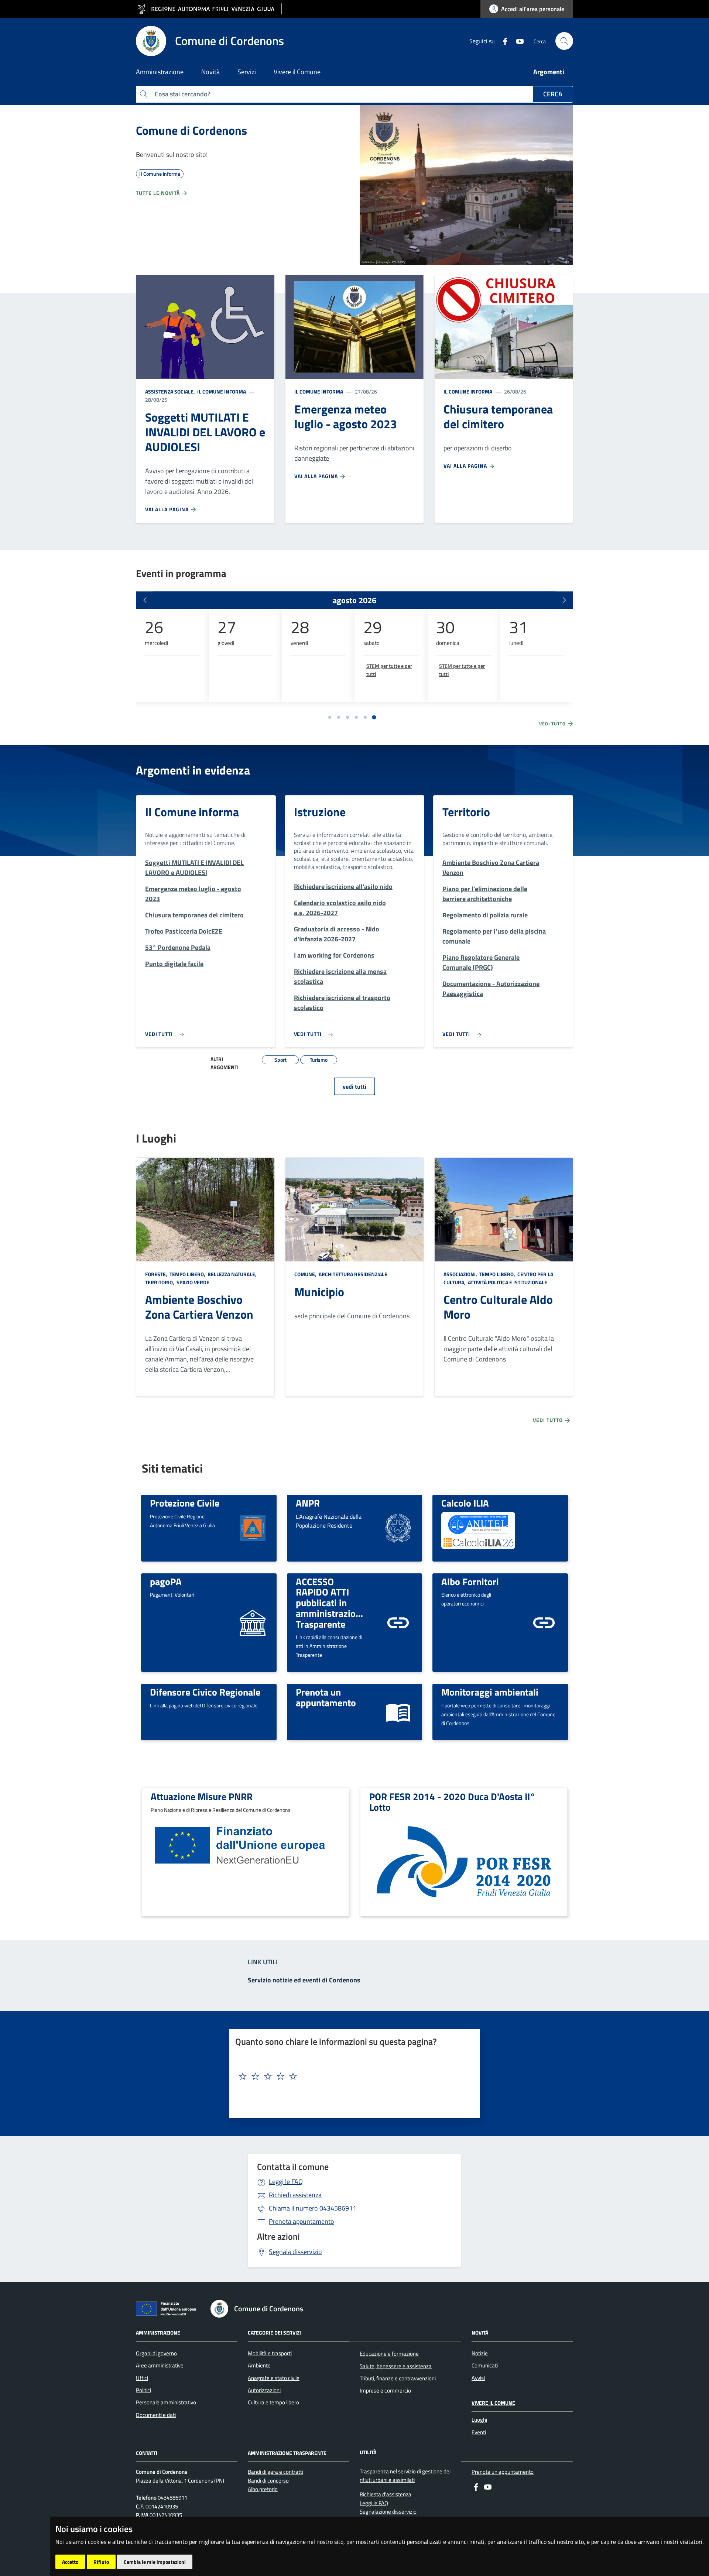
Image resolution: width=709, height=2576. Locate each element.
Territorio (466, 812)
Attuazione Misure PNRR (202, 1796)
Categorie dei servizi (274, 2333)
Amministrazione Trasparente (287, 2453)
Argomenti (549, 72)
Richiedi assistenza (295, 2195)
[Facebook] (502, 41)
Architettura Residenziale (352, 1274)
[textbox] (352, 2077)
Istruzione (320, 812)
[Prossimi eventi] (564, 600)
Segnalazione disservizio (388, 2512)
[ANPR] (398, 1527)
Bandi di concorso (268, 2481)
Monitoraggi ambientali (490, 1692)
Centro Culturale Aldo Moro (498, 1307)
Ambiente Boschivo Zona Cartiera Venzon (199, 1307)
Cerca (553, 94)
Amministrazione (158, 2333)
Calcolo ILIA (465, 1503)
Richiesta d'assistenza (386, 2494)
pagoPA (166, 1581)
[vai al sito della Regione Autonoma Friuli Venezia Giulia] (209, 9)
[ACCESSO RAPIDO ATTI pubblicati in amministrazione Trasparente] (398, 1622)
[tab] (330, 717)
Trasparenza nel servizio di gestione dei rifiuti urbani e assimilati (405, 2476)
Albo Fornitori (470, 1581)
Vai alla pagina (168, 509)
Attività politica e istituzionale (507, 1282)
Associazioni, (461, 1274)
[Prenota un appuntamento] (398, 1711)
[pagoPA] (253, 1622)
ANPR (308, 1503)
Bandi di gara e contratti (275, 2472)
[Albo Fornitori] (544, 1622)
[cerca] (564, 41)
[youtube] (517, 41)
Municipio (319, 1292)
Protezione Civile (185, 1503)
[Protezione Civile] (253, 1527)
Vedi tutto (553, 724)
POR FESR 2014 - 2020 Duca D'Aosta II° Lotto (452, 1802)
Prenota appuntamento (302, 2221)
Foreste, (157, 1274)
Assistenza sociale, (171, 391)
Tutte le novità (159, 193)
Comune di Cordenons (191, 130)
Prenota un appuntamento (326, 1697)
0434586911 (313, 2208)
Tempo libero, (187, 1274)
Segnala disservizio (295, 2252)
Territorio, (160, 1282)
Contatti (147, 2453)
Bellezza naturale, (232, 1274)
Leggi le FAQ (286, 2182)
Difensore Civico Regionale (205, 1692)
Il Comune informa (221, 391)
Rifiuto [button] (101, 2562)
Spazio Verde (192, 1282)
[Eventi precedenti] (145, 600)
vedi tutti (354, 1086)
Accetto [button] (70, 2562)
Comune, (306, 1274)
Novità (480, 2333)
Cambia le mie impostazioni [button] (155, 2562)
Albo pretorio (263, 2489)
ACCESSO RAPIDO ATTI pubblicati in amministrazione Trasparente (331, 1603)
